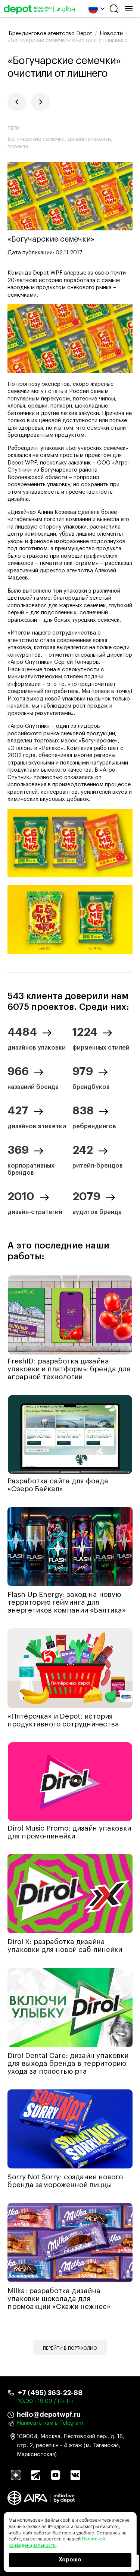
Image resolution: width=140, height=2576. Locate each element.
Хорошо (70, 2560)
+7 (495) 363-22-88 (50, 2393)
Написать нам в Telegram (50, 2423)
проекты (18, 147)
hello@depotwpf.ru (49, 2415)
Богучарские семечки (36, 139)
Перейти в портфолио (70, 2348)
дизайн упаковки (89, 139)
